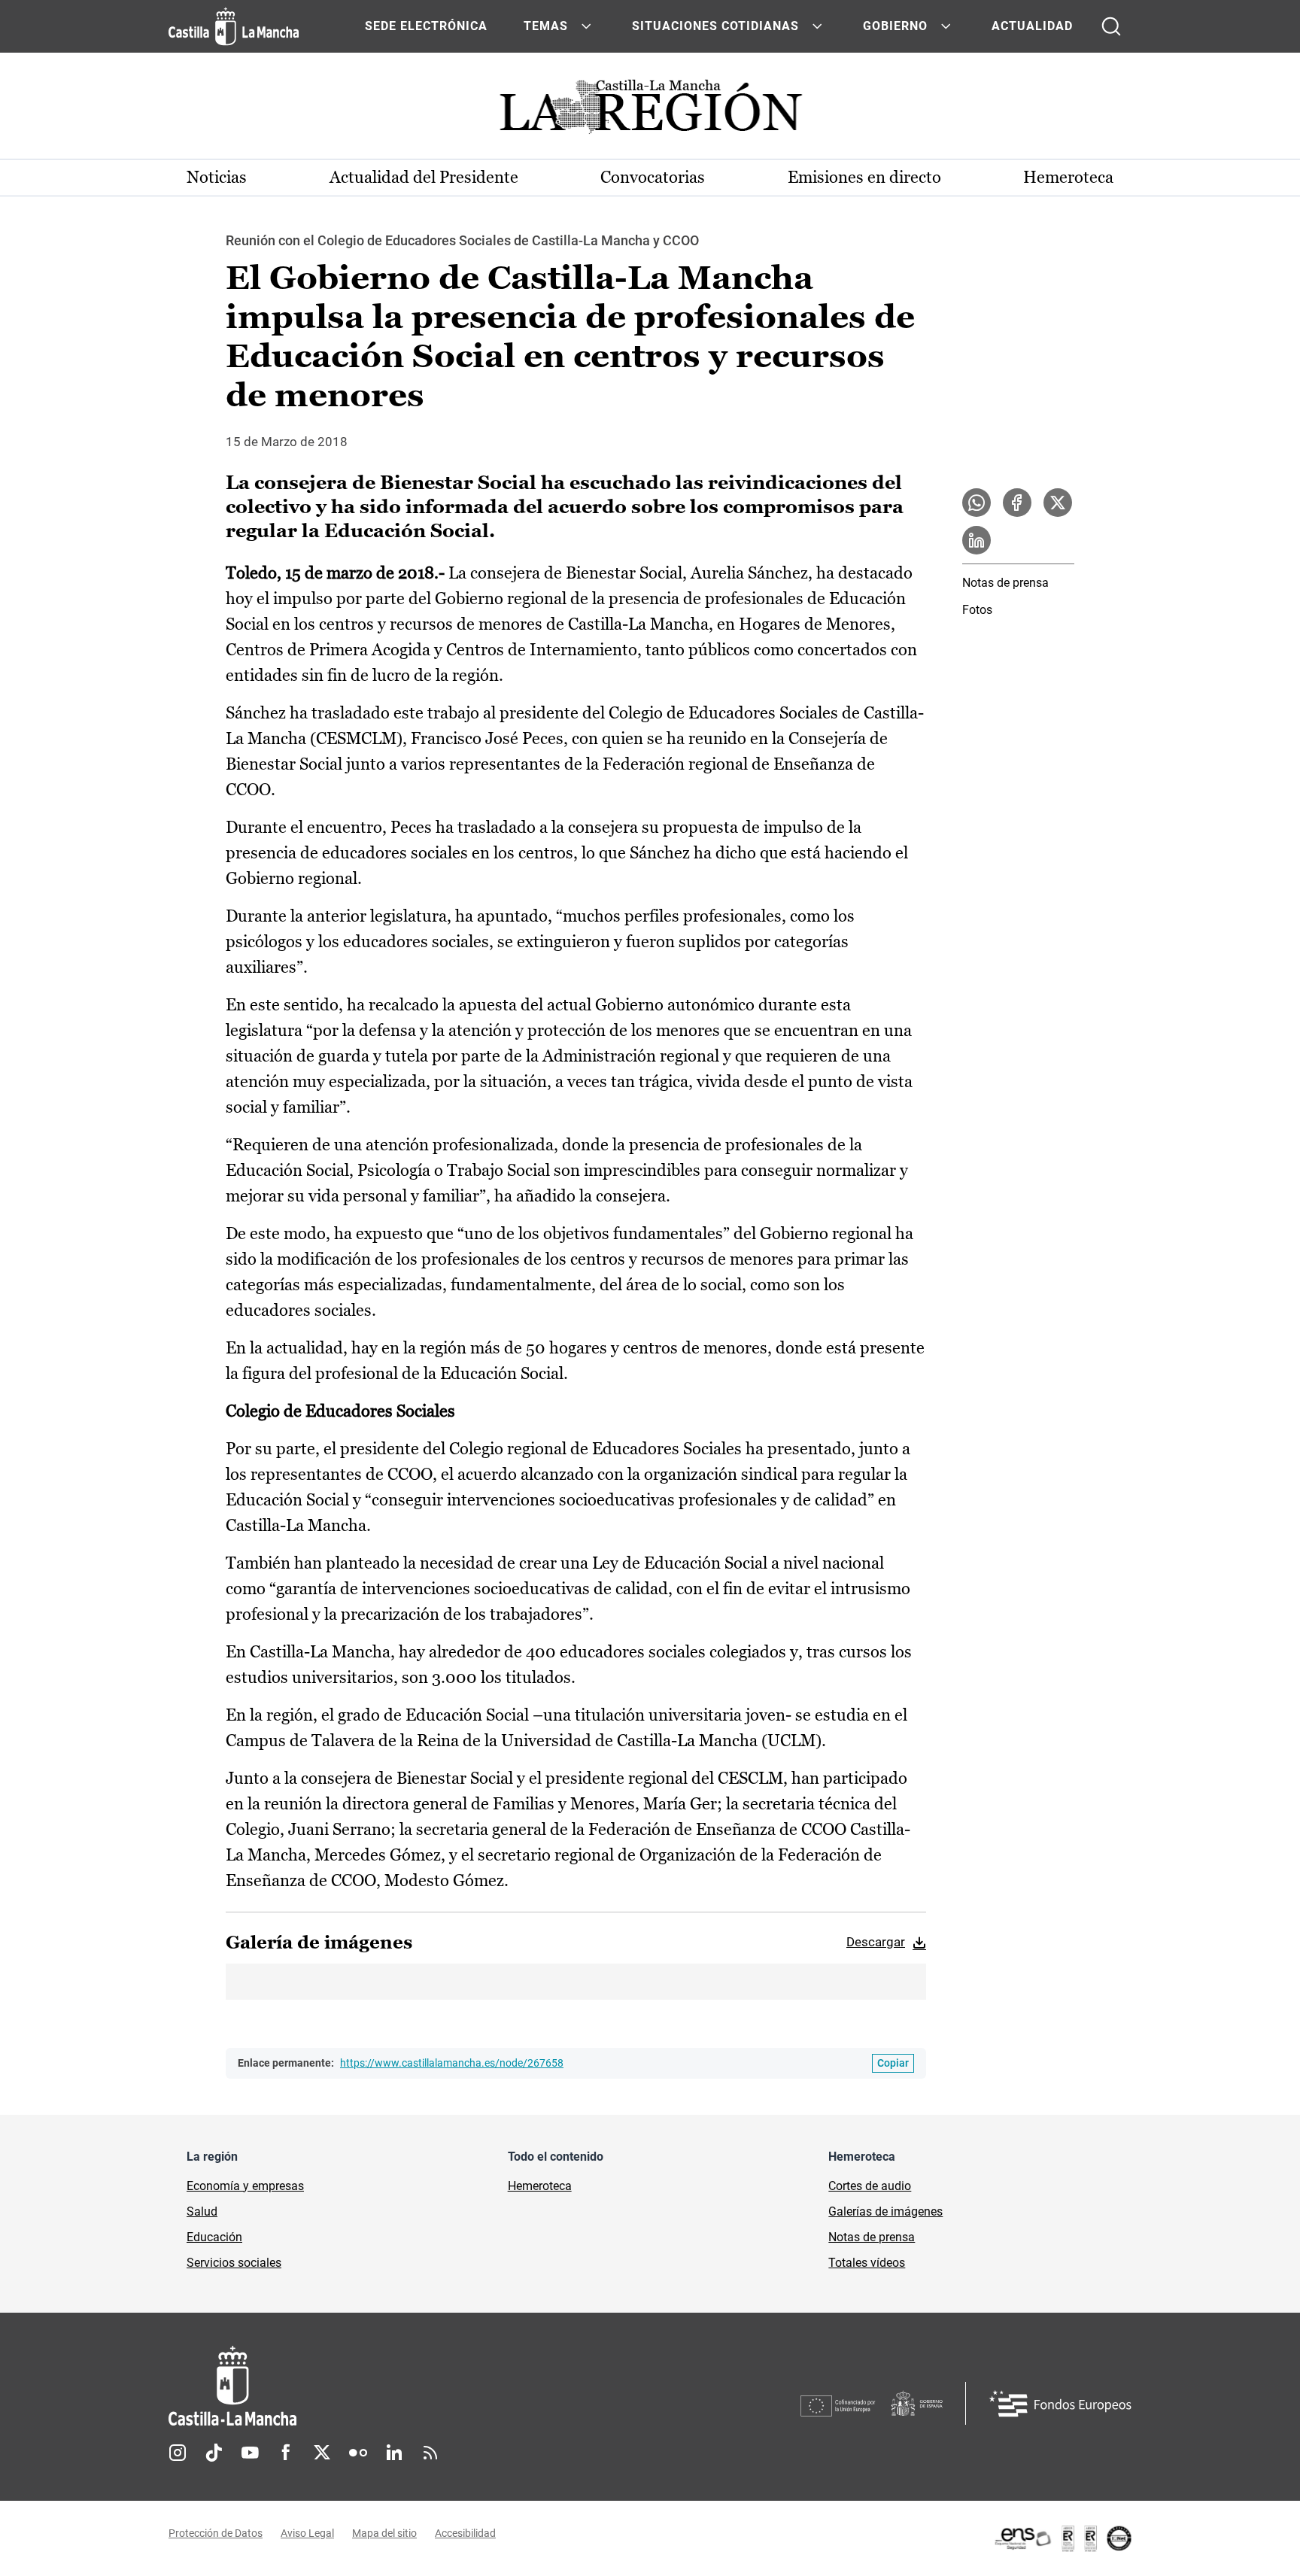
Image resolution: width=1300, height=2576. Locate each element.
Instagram (178, 2453)
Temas (546, 26)
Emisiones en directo (864, 177)
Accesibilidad (465, 2533)
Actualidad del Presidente (424, 177)
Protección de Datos (216, 2533)
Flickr (358, 2453)
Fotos (977, 610)
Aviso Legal (307, 2533)
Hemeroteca (1068, 177)
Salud (202, 2211)
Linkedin (394, 2453)
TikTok (214, 2453)
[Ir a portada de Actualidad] (650, 111)
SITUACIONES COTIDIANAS (715, 26)
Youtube (250, 2453)
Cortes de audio (870, 2186)
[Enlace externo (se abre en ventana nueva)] (1062, 2538)
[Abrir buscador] (1111, 26)
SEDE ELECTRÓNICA (426, 26)
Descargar (876, 1942)
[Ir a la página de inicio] (234, 26)
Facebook (286, 2453)
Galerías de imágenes (885, 2211)
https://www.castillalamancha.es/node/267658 (452, 2063)
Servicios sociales (234, 2263)
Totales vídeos (867, 2263)
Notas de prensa (1005, 583)
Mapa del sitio (384, 2533)
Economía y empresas (245, 2186)
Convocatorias (653, 177)
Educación (214, 2237)
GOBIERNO (895, 26)
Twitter (322, 2453)
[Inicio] (372, 2386)
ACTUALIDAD (1032, 26)
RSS (430, 2453)
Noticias (217, 177)
